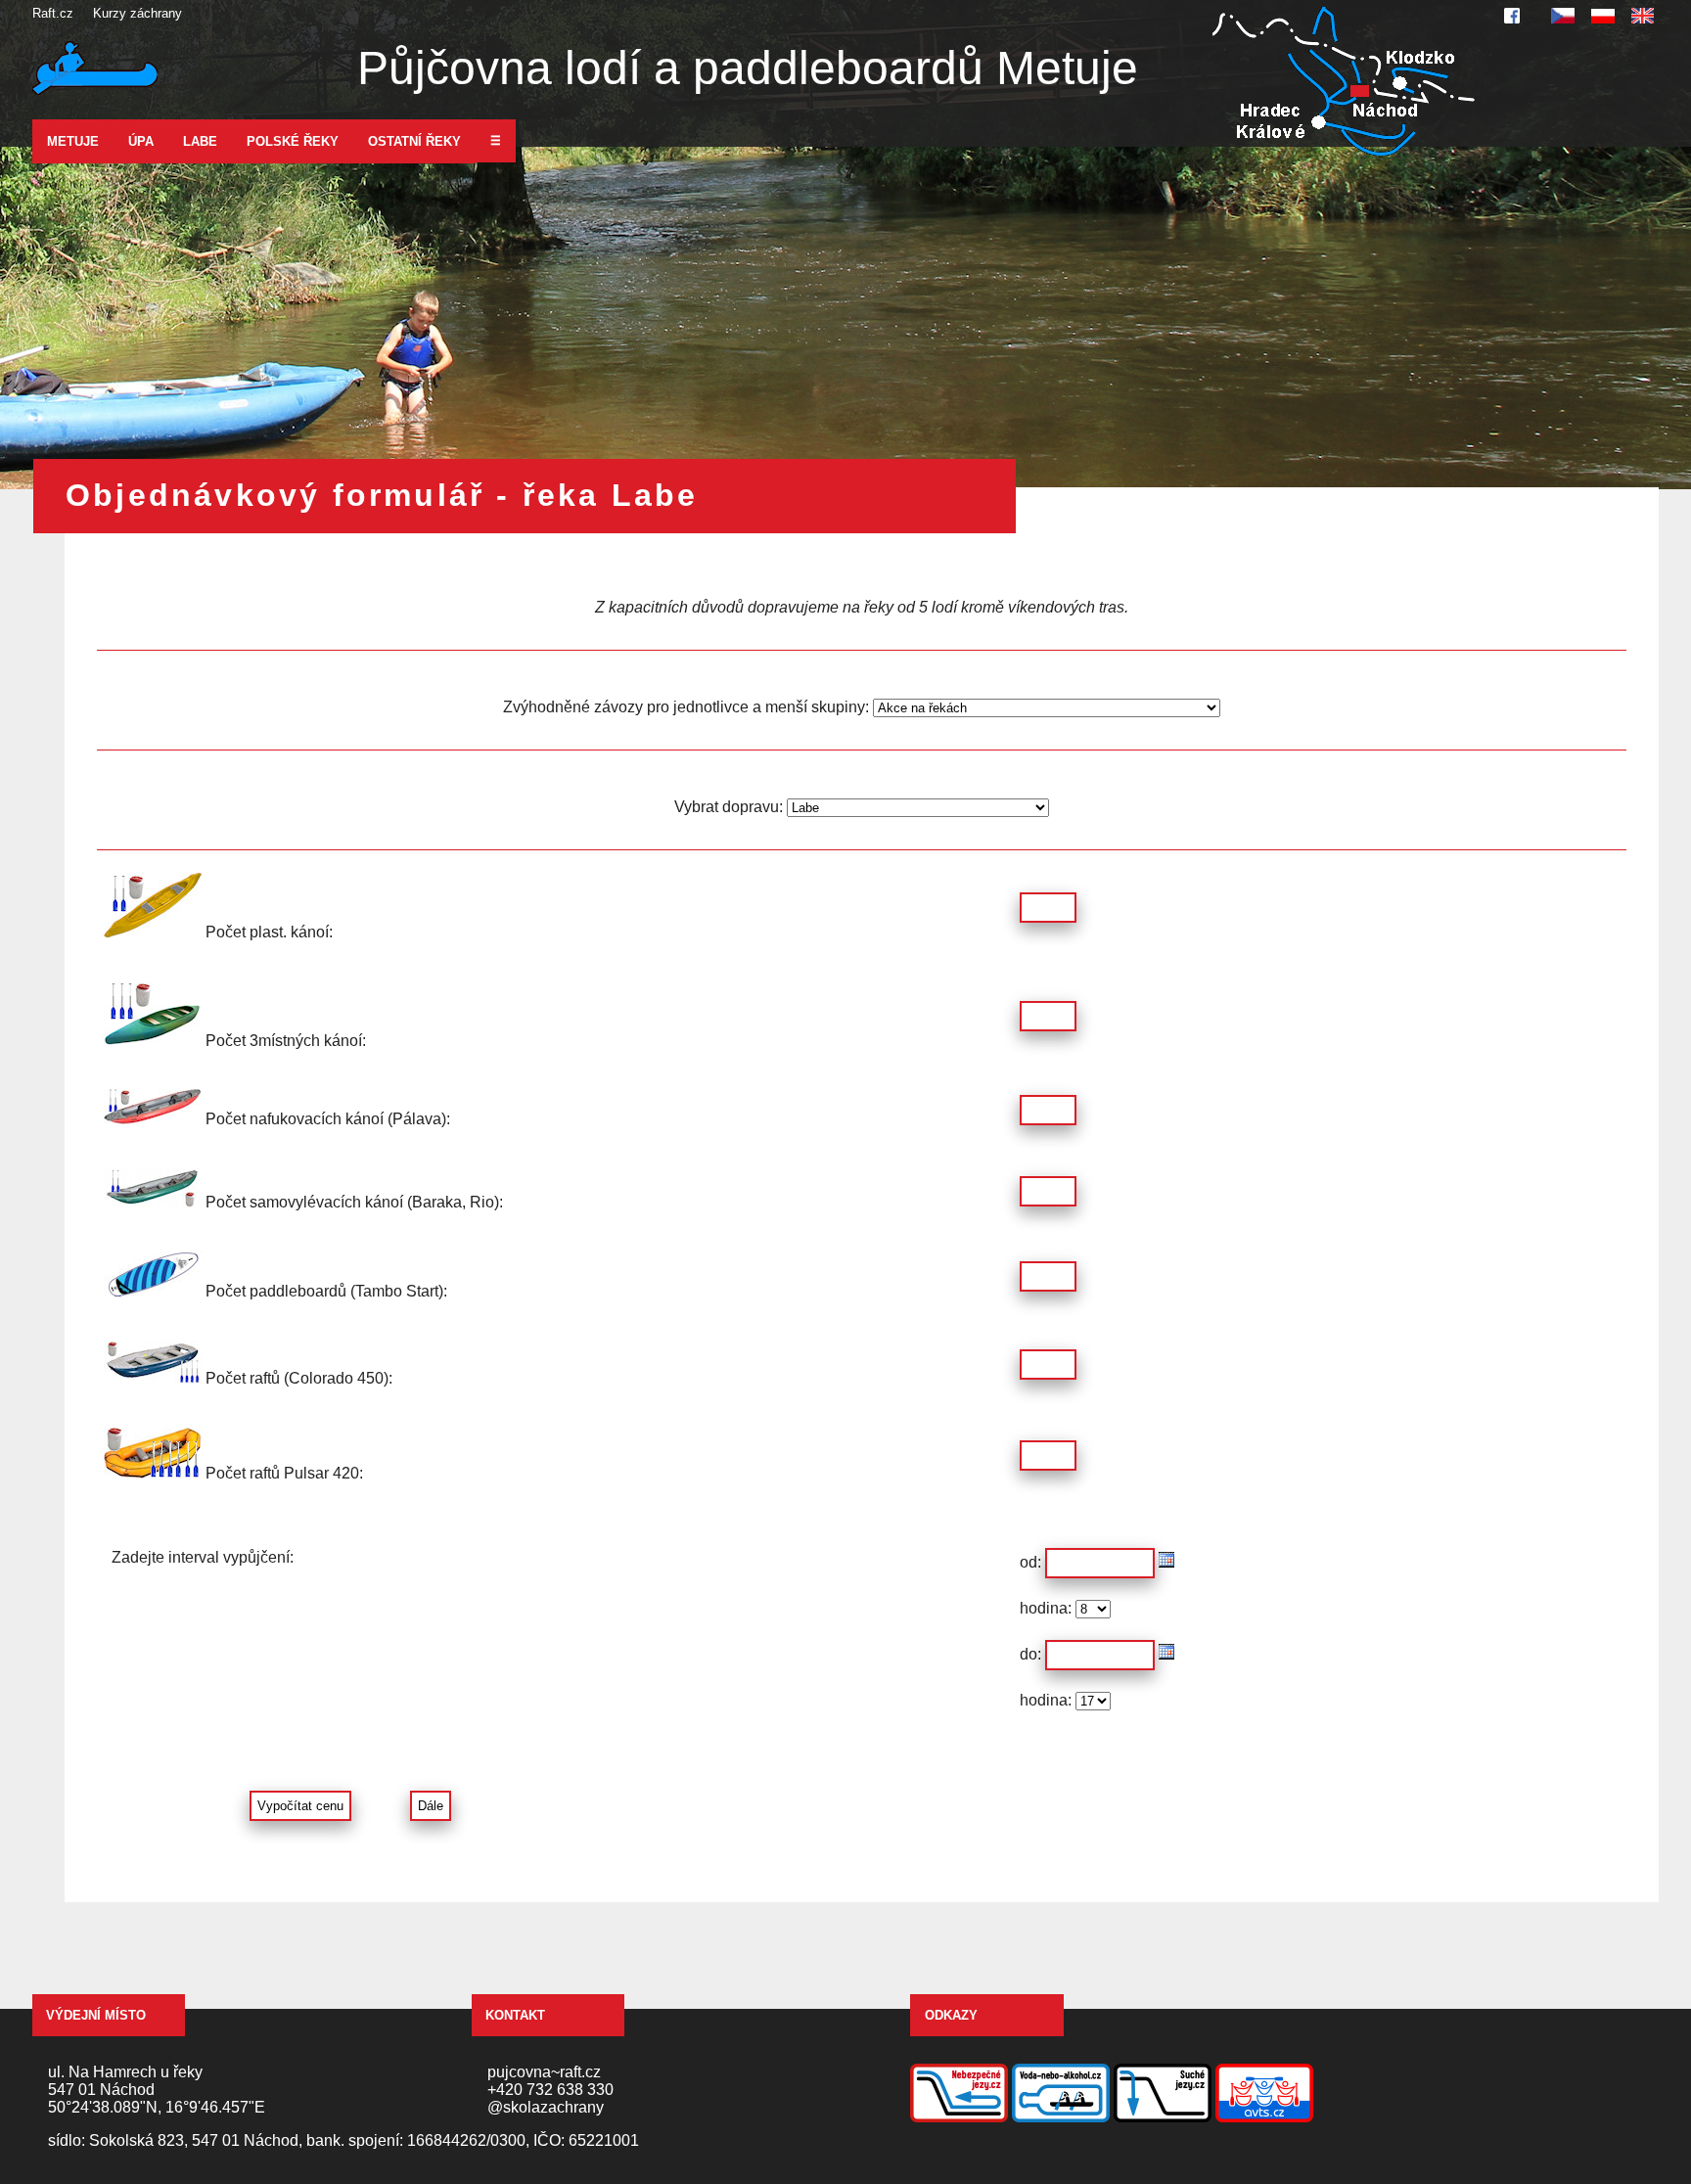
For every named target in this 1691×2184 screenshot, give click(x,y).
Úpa (141, 141)
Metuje (73, 141)
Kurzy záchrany (137, 13)
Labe (200, 141)
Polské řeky (293, 141)
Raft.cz (53, 13)
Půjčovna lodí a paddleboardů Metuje (748, 68)
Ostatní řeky (414, 141)
